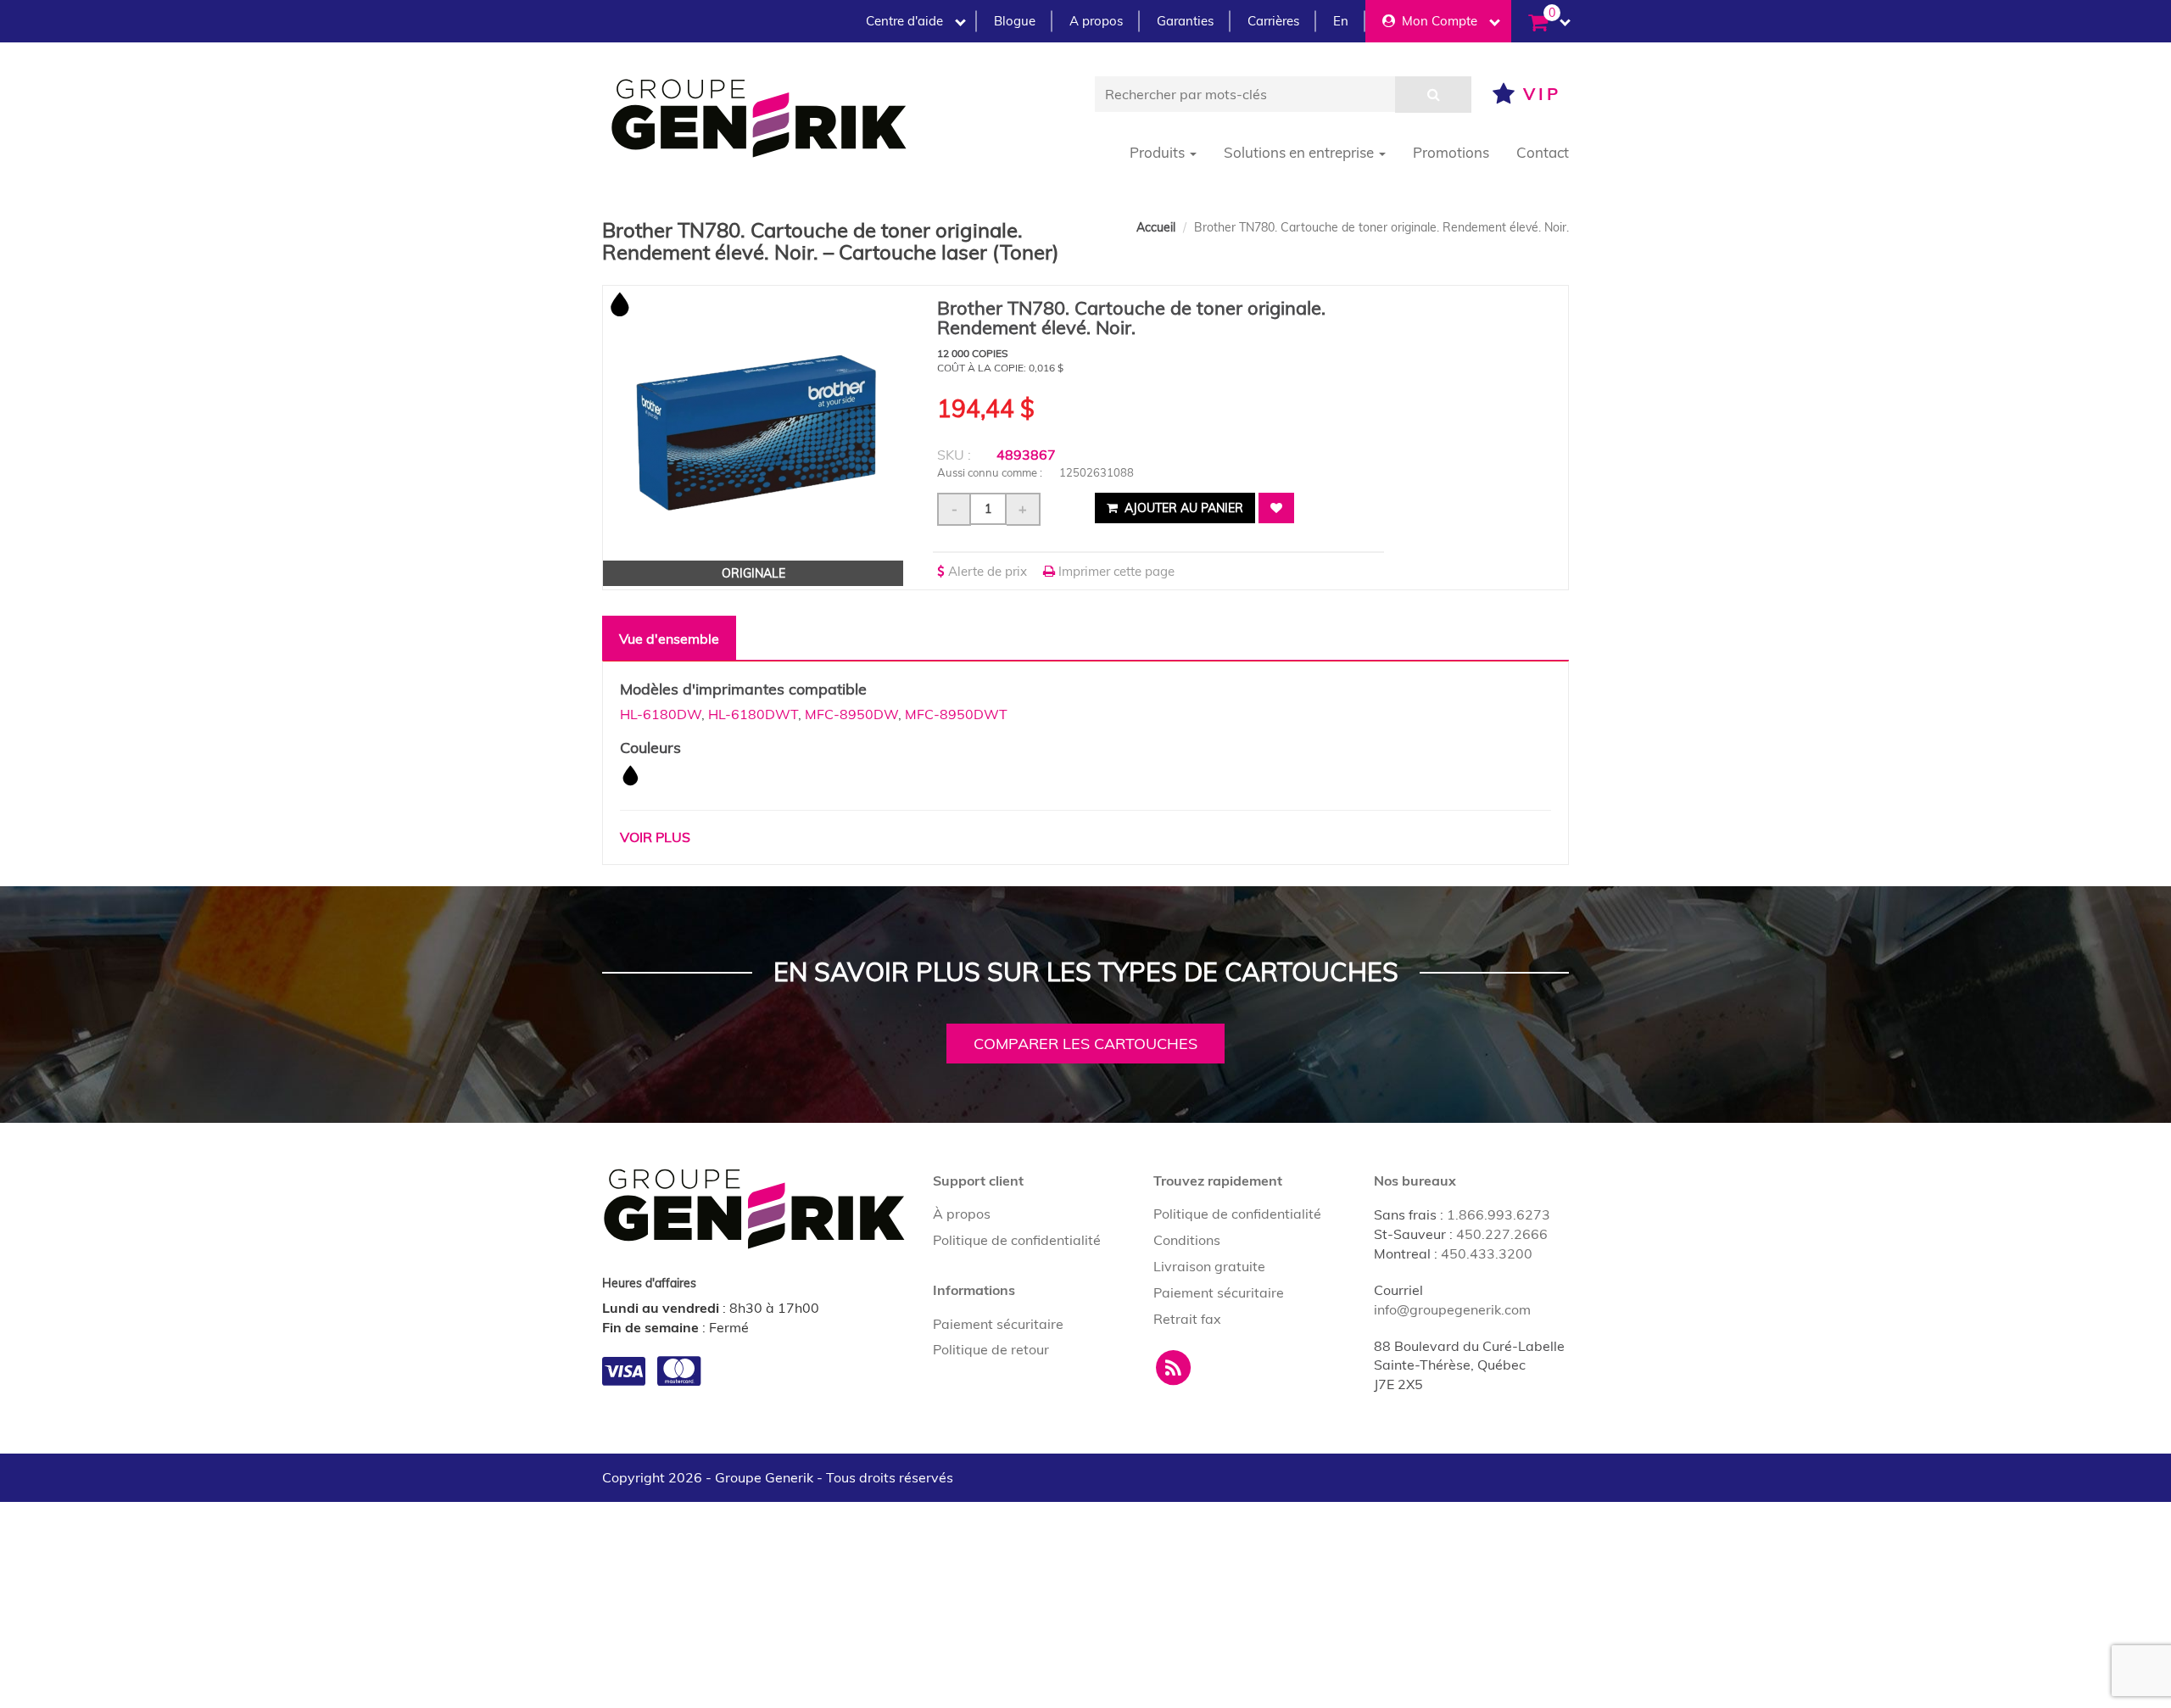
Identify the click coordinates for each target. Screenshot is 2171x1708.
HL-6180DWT (753, 714)
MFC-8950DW (851, 714)
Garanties (1185, 21)
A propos (1096, 21)
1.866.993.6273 (1498, 1214)
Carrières (1273, 21)
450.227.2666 (1502, 1234)
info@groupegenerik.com (1452, 1309)
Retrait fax (1187, 1319)
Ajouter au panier (1182, 508)
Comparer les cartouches (1085, 1044)
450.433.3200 (1487, 1253)
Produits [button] (1159, 152)
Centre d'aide (904, 21)
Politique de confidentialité (1017, 1240)
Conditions (1187, 1240)
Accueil (1156, 227)
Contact (1543, 152)
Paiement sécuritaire (998, 1324)
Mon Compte (1436, 21)
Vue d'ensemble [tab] (669, 639)
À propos (962, 1214)
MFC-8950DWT (956, 714)
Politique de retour (991, 1349)
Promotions (1451, 152)
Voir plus (655, 837)
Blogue (1015, 21)
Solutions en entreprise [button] (1300, 152)
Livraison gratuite (1209, 1266)
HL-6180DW (661, 714)
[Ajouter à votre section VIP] (1276, 508)
